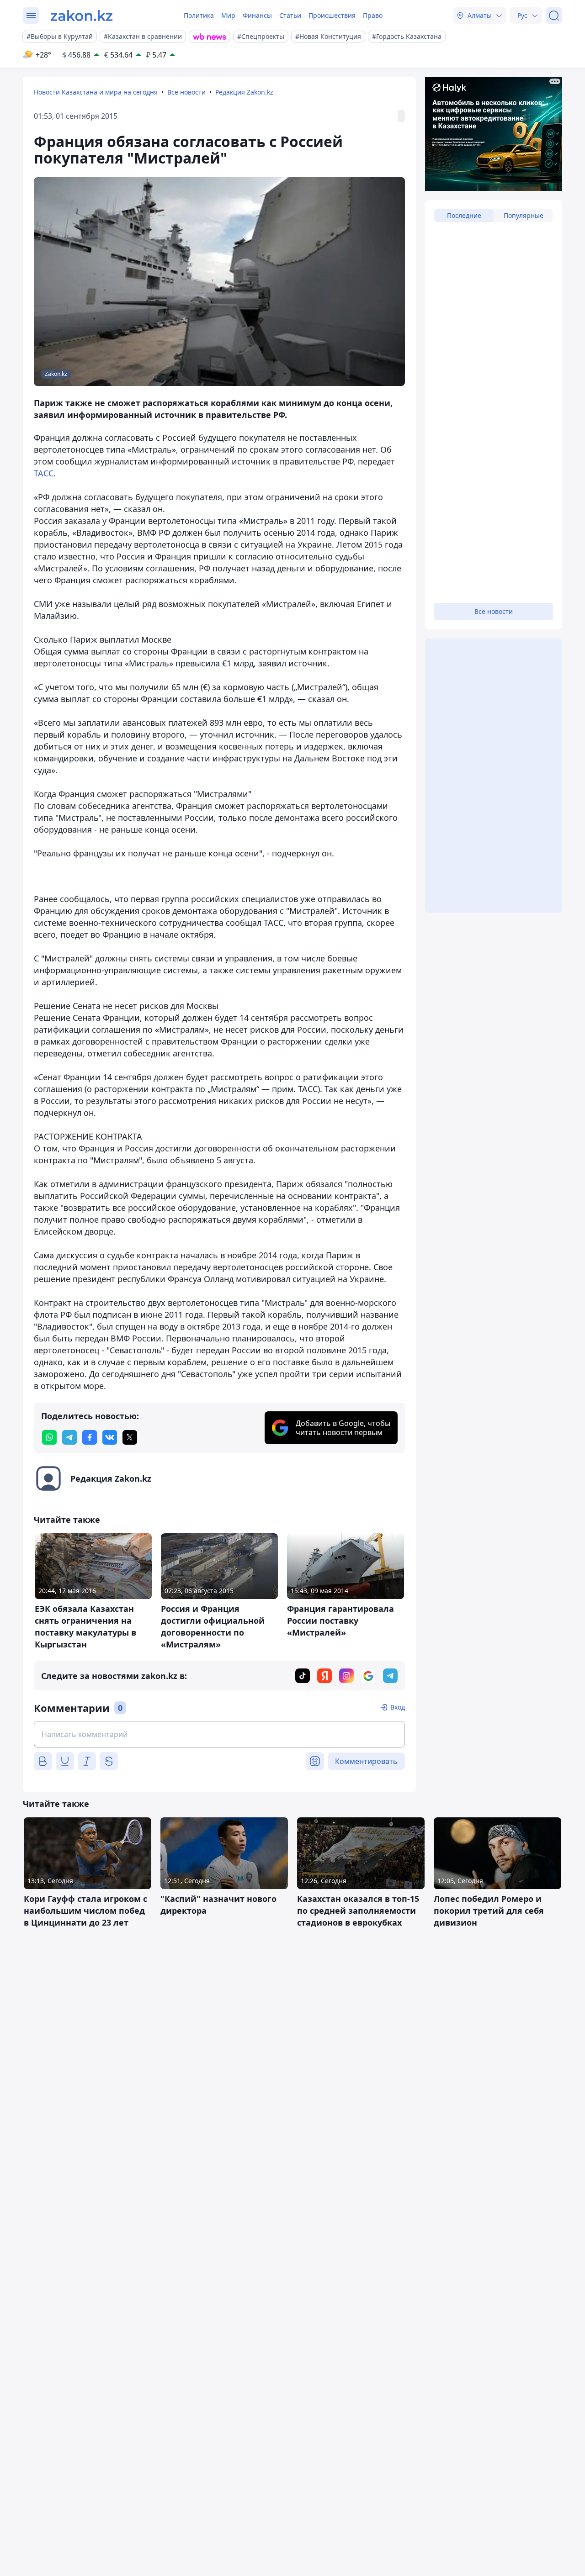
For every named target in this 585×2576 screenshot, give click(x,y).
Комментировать (366, 1761)
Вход (398, 1707)
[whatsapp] (49, 1437)
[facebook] (90, 1437)
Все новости (186, 92)
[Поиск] (554, 16)
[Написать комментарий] (219, 1734)
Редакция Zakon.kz (244, 92)
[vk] (110, 1437)
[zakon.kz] (82, 16)
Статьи (290, 15)
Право (373, 15)
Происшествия (332, 15)
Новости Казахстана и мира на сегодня (96, 92)
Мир (228, 15)
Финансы (257, 15)
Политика (199, 15)
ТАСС (44, 473)
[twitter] (130, 1437)
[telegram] (69, 1437)
